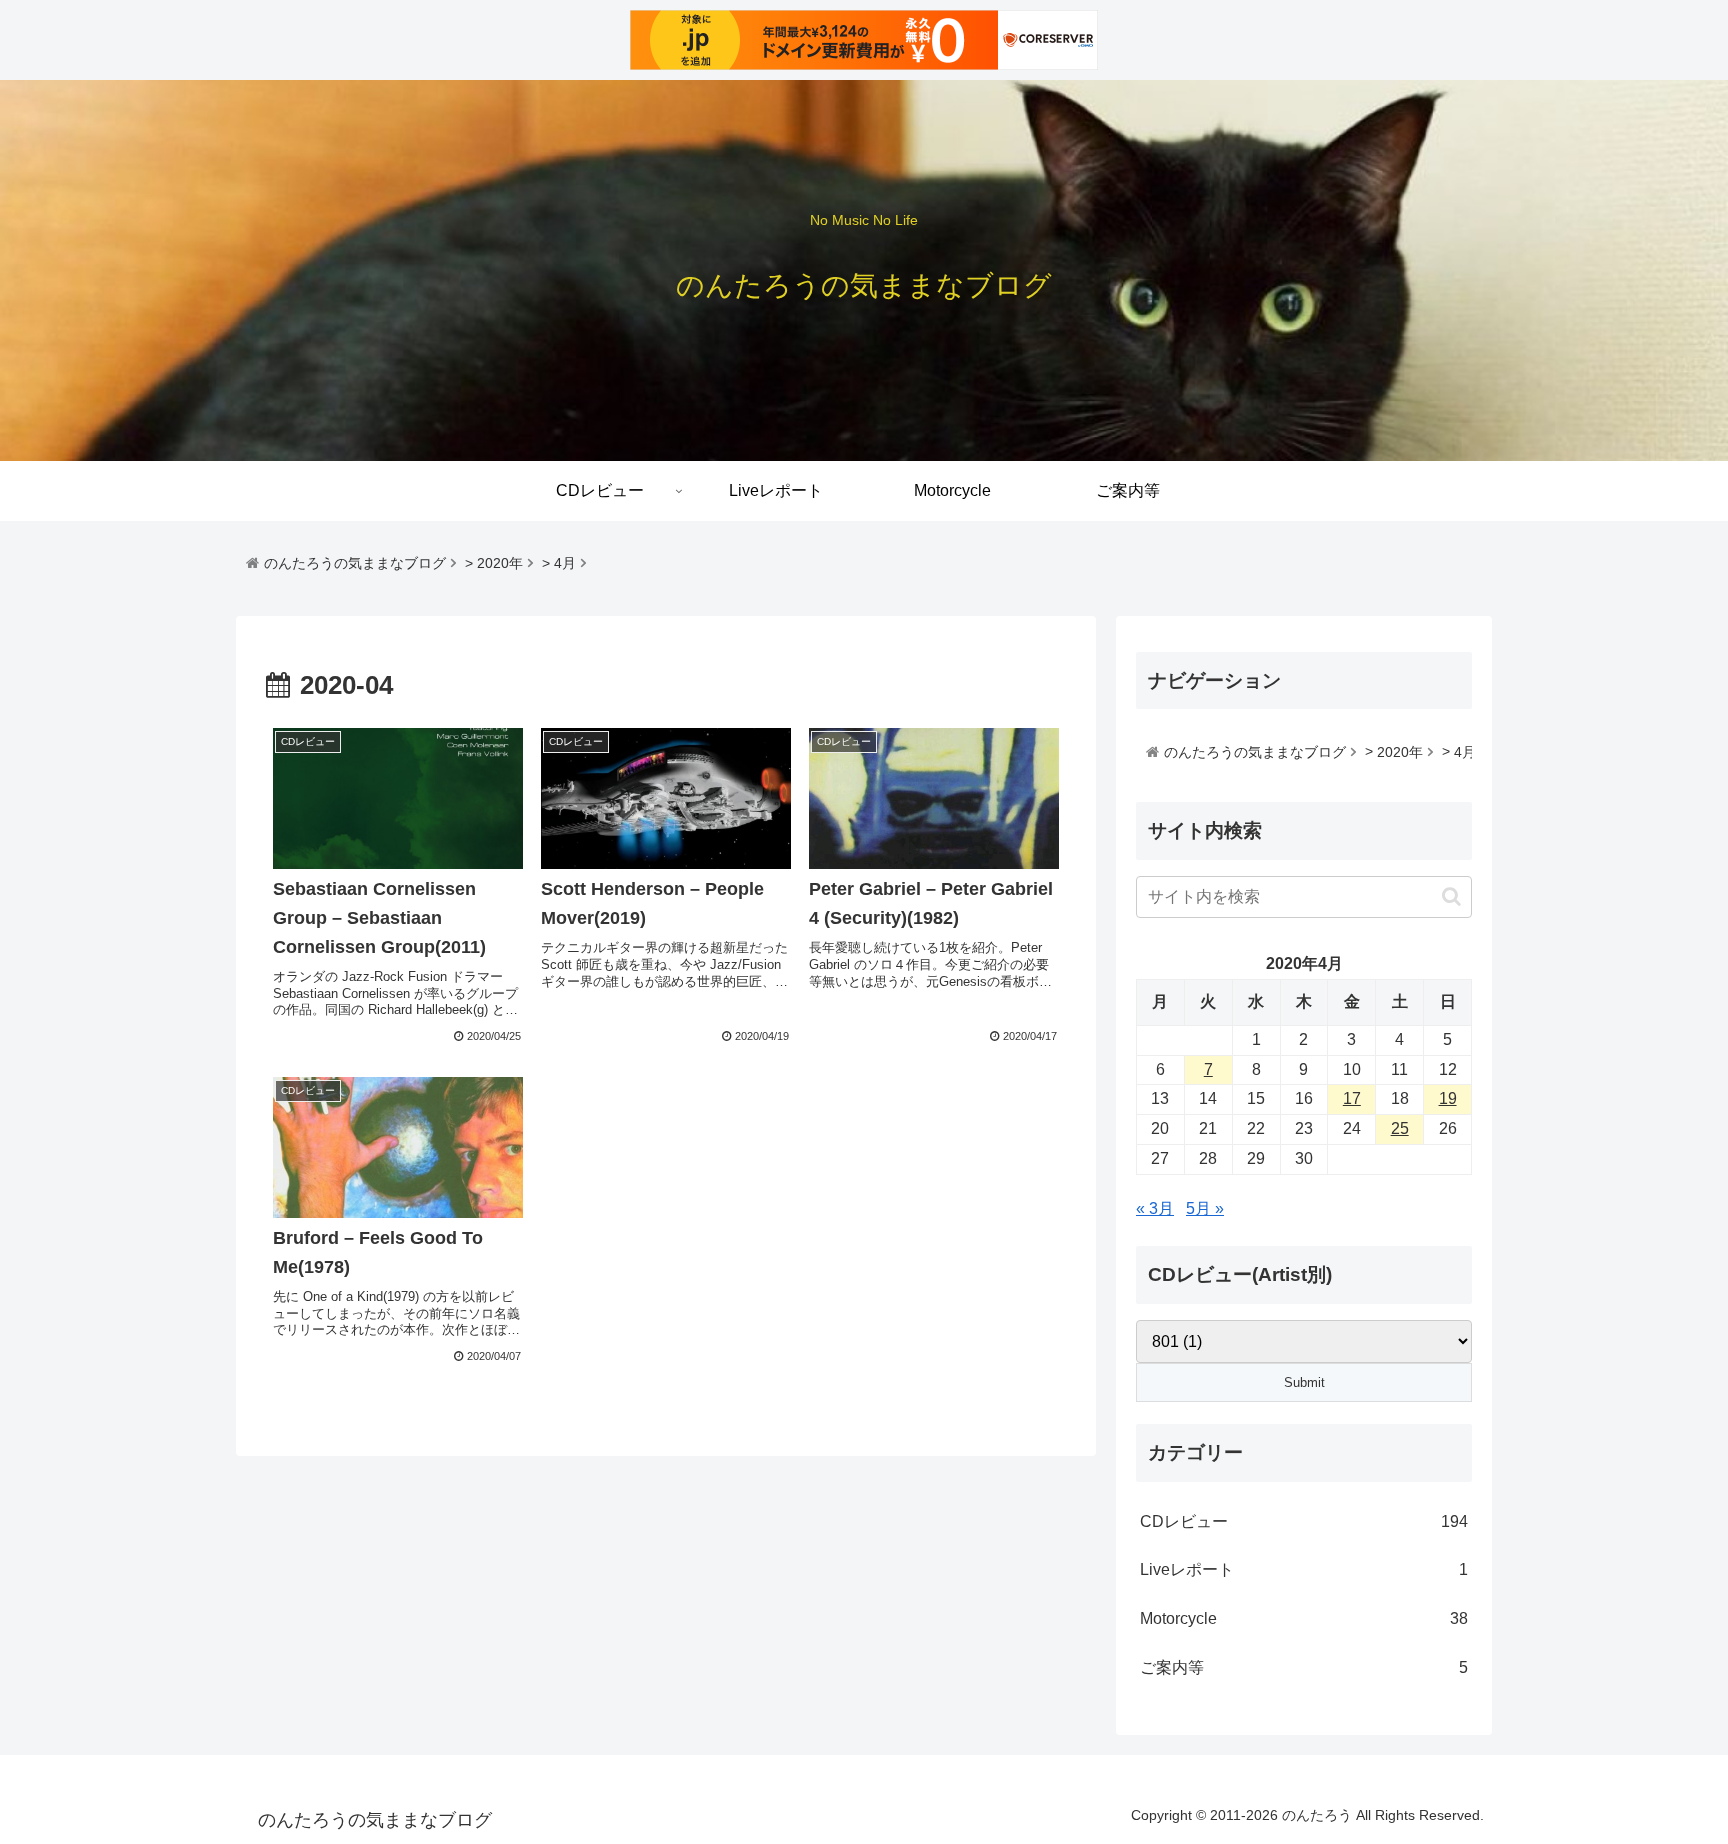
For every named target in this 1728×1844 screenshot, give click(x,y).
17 (1352, 1098)
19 (1448, 1098)
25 (1400, 1128)
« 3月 (1155, 1208)
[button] (1451, 896)
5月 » (1205, 1208)
